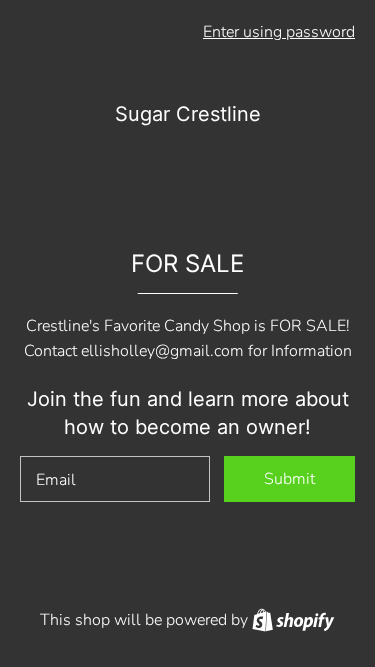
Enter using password (279, 32)
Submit (289, 479)
